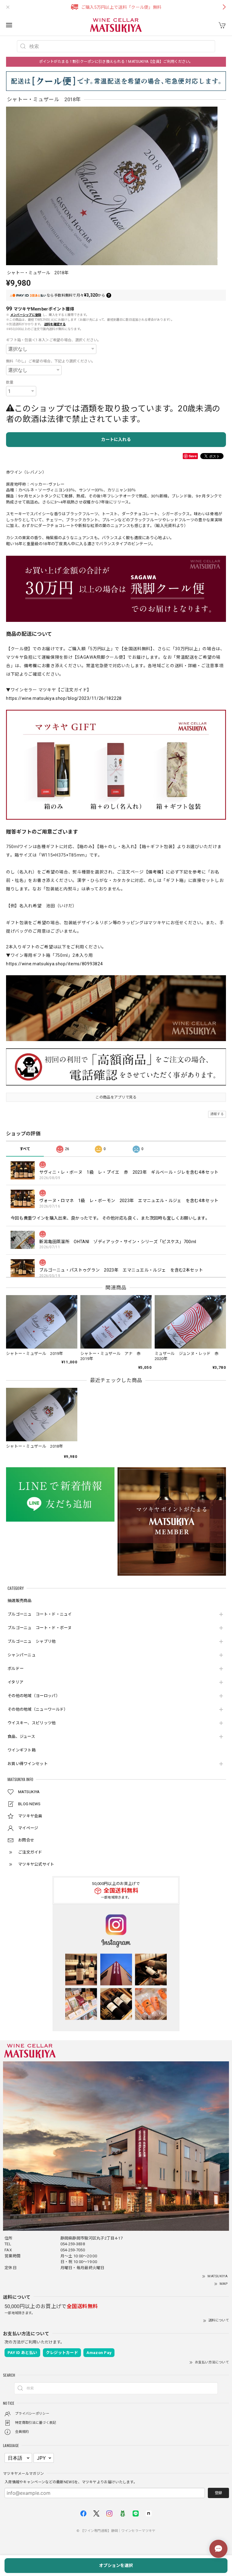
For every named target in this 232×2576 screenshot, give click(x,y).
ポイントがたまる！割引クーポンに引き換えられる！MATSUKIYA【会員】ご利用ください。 (116, 62)
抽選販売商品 (20, 1601)
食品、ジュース (21, 1737)
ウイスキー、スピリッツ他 (32, 1723)
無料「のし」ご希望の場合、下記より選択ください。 (51, 361)
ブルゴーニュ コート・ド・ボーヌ (40, 1628)
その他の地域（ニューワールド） (38, 1709)
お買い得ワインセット (28, 1764)
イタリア (15, 1682)
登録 (218, 2493)
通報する (217, 1114)
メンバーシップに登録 (26, 315)
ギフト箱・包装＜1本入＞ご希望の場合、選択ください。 (54, 340)
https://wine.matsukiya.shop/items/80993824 (54, 964)
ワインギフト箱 (22, 1750)
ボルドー (16, 1669)
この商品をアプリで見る (116, 1097)
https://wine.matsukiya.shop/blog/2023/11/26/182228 (64, 698)
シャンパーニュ (22, 1655)
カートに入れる (116, 439)
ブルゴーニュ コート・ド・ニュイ (40, 1614)
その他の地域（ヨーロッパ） (34, 1696)
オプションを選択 (116, 2565)
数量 (10, 382)
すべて (25, 1149)
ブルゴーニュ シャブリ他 (32, 1641)
